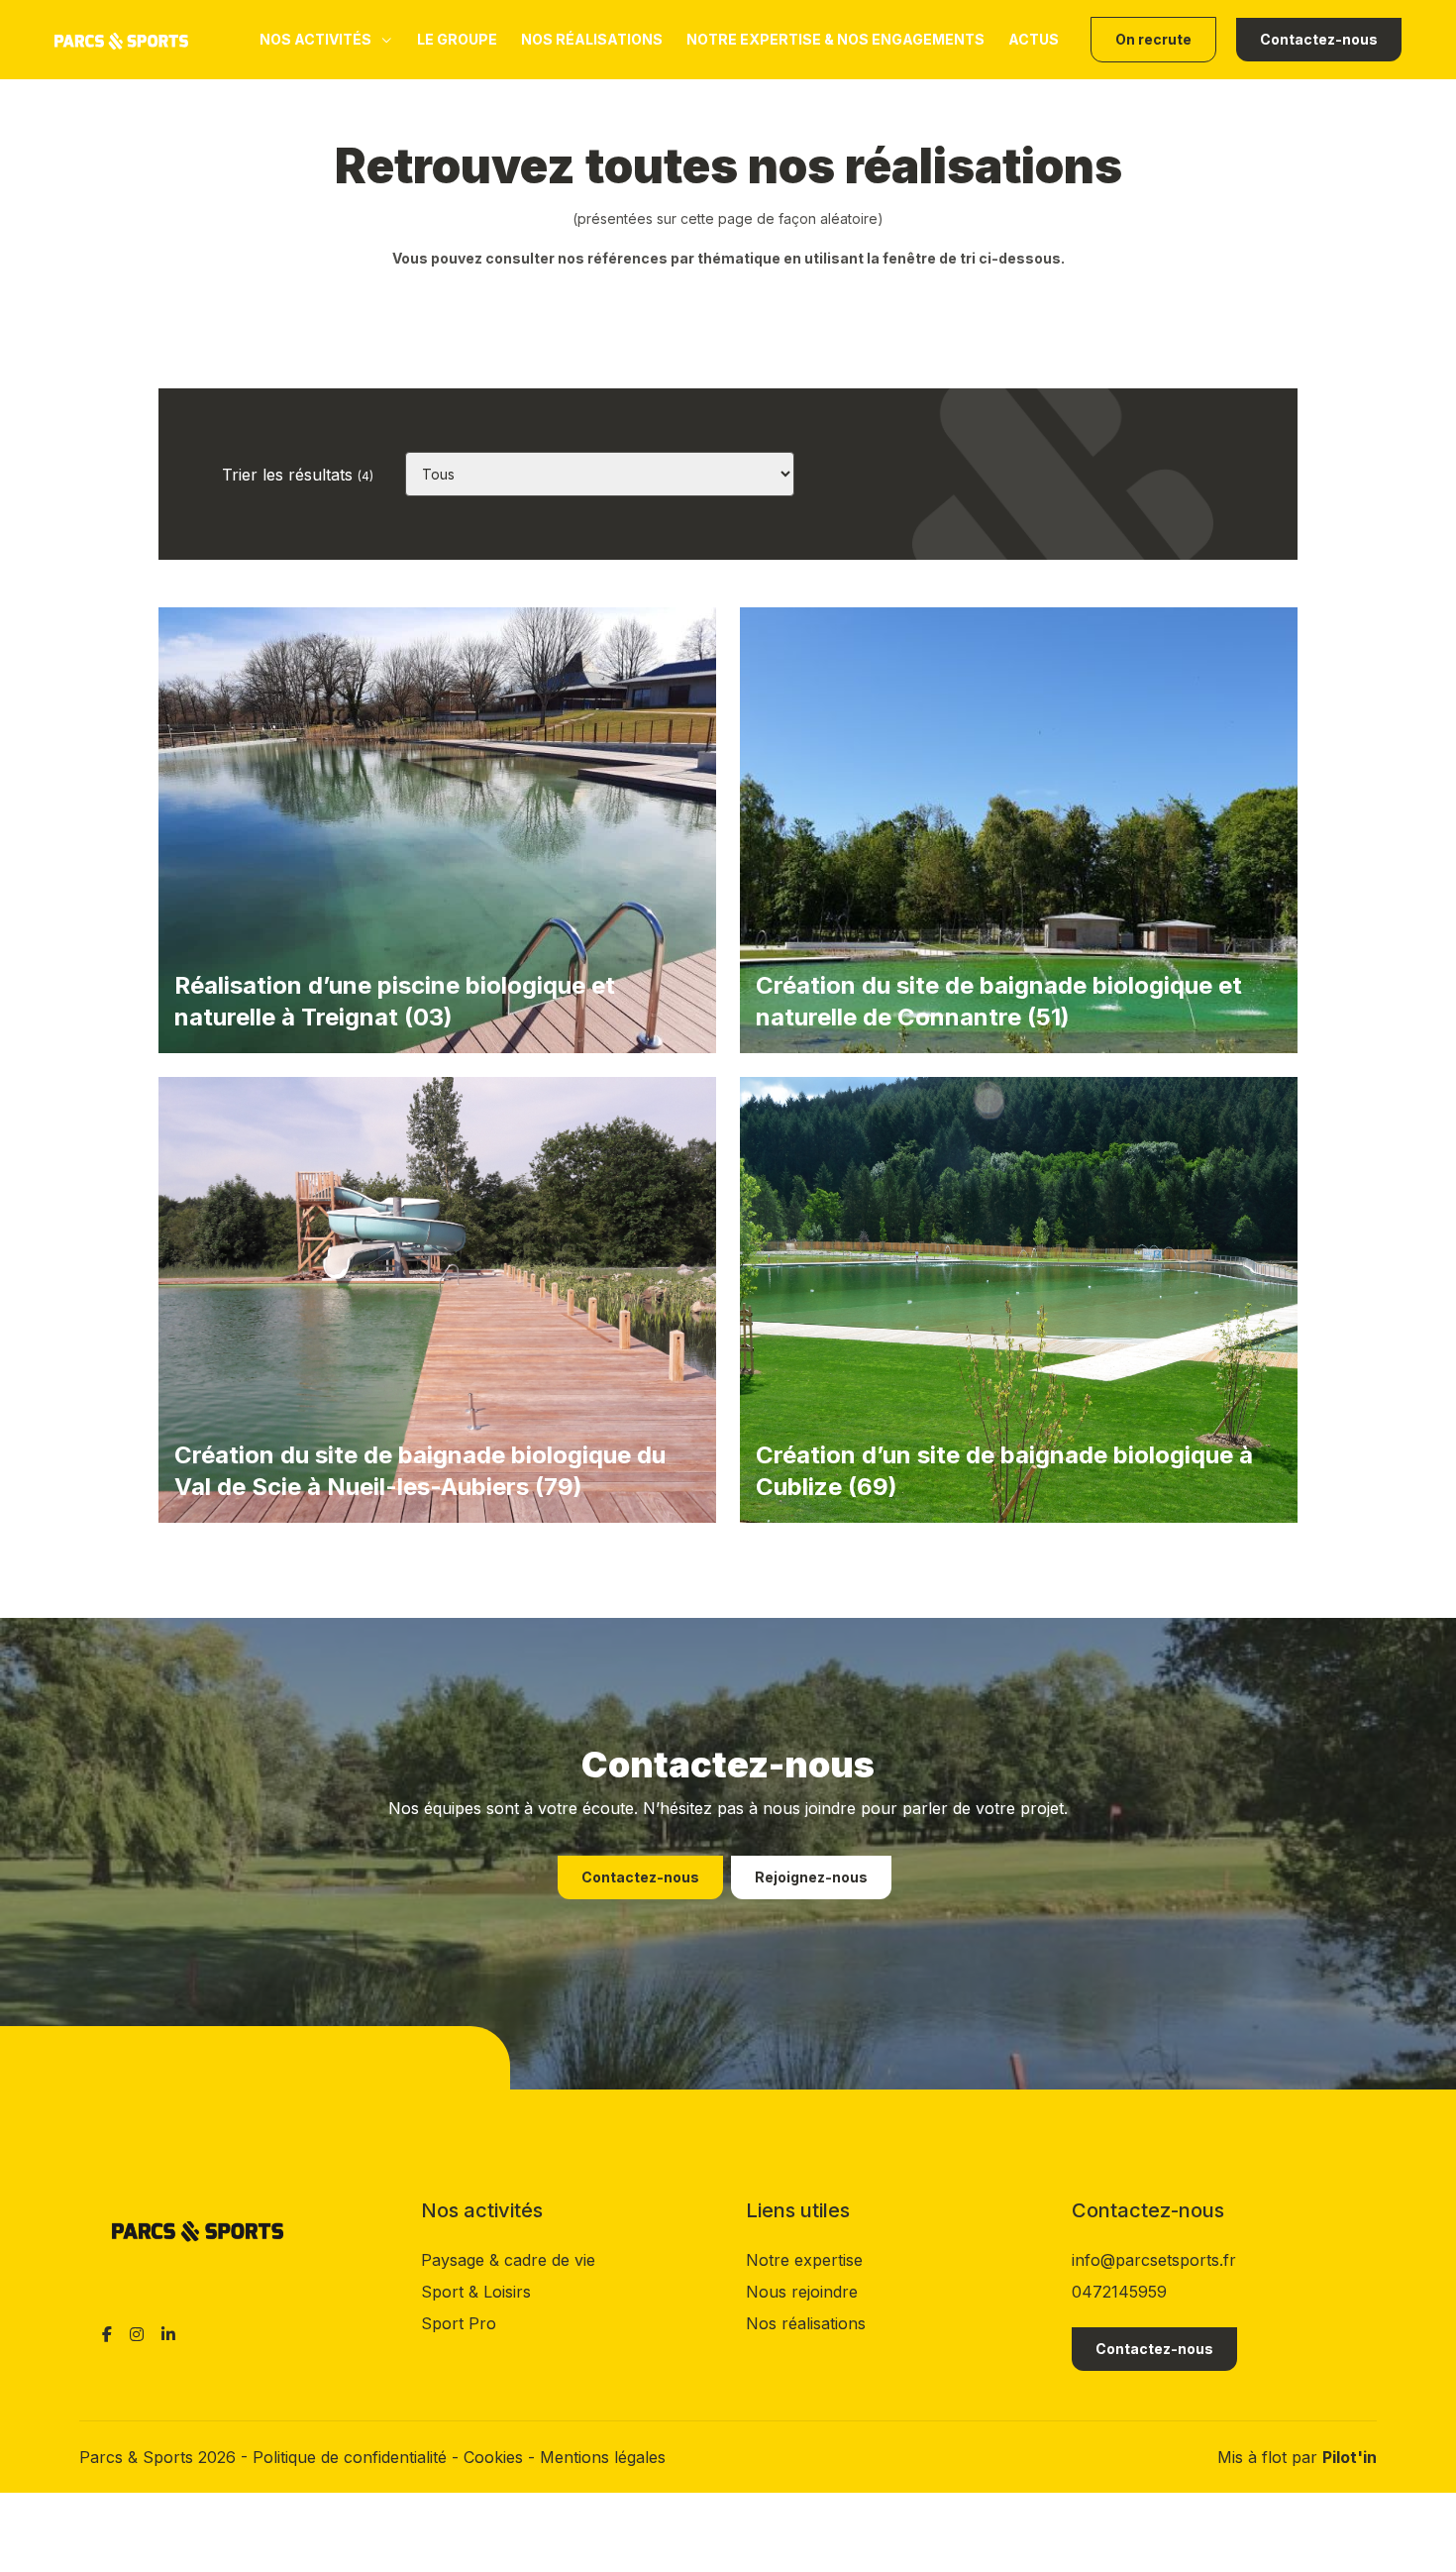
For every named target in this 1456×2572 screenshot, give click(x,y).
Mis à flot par (1297, 2457)
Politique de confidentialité (352, 2457)
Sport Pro (459, 2323)
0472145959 (1119, 2292)
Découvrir (214, 1547)
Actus (1034, 39)
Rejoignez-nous (811, 1877)
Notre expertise (804, 2260)
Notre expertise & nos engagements (835, 39)
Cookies (496, 2457)
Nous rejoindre (802, 2292)
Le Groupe (457, 39)
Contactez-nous (1319, 39)
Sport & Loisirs (476, 2292)
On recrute (1153, 39)
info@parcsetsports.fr (1154, 2260)
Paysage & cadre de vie (508, 2260)
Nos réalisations (592, 39)
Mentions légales (603, 2457)
